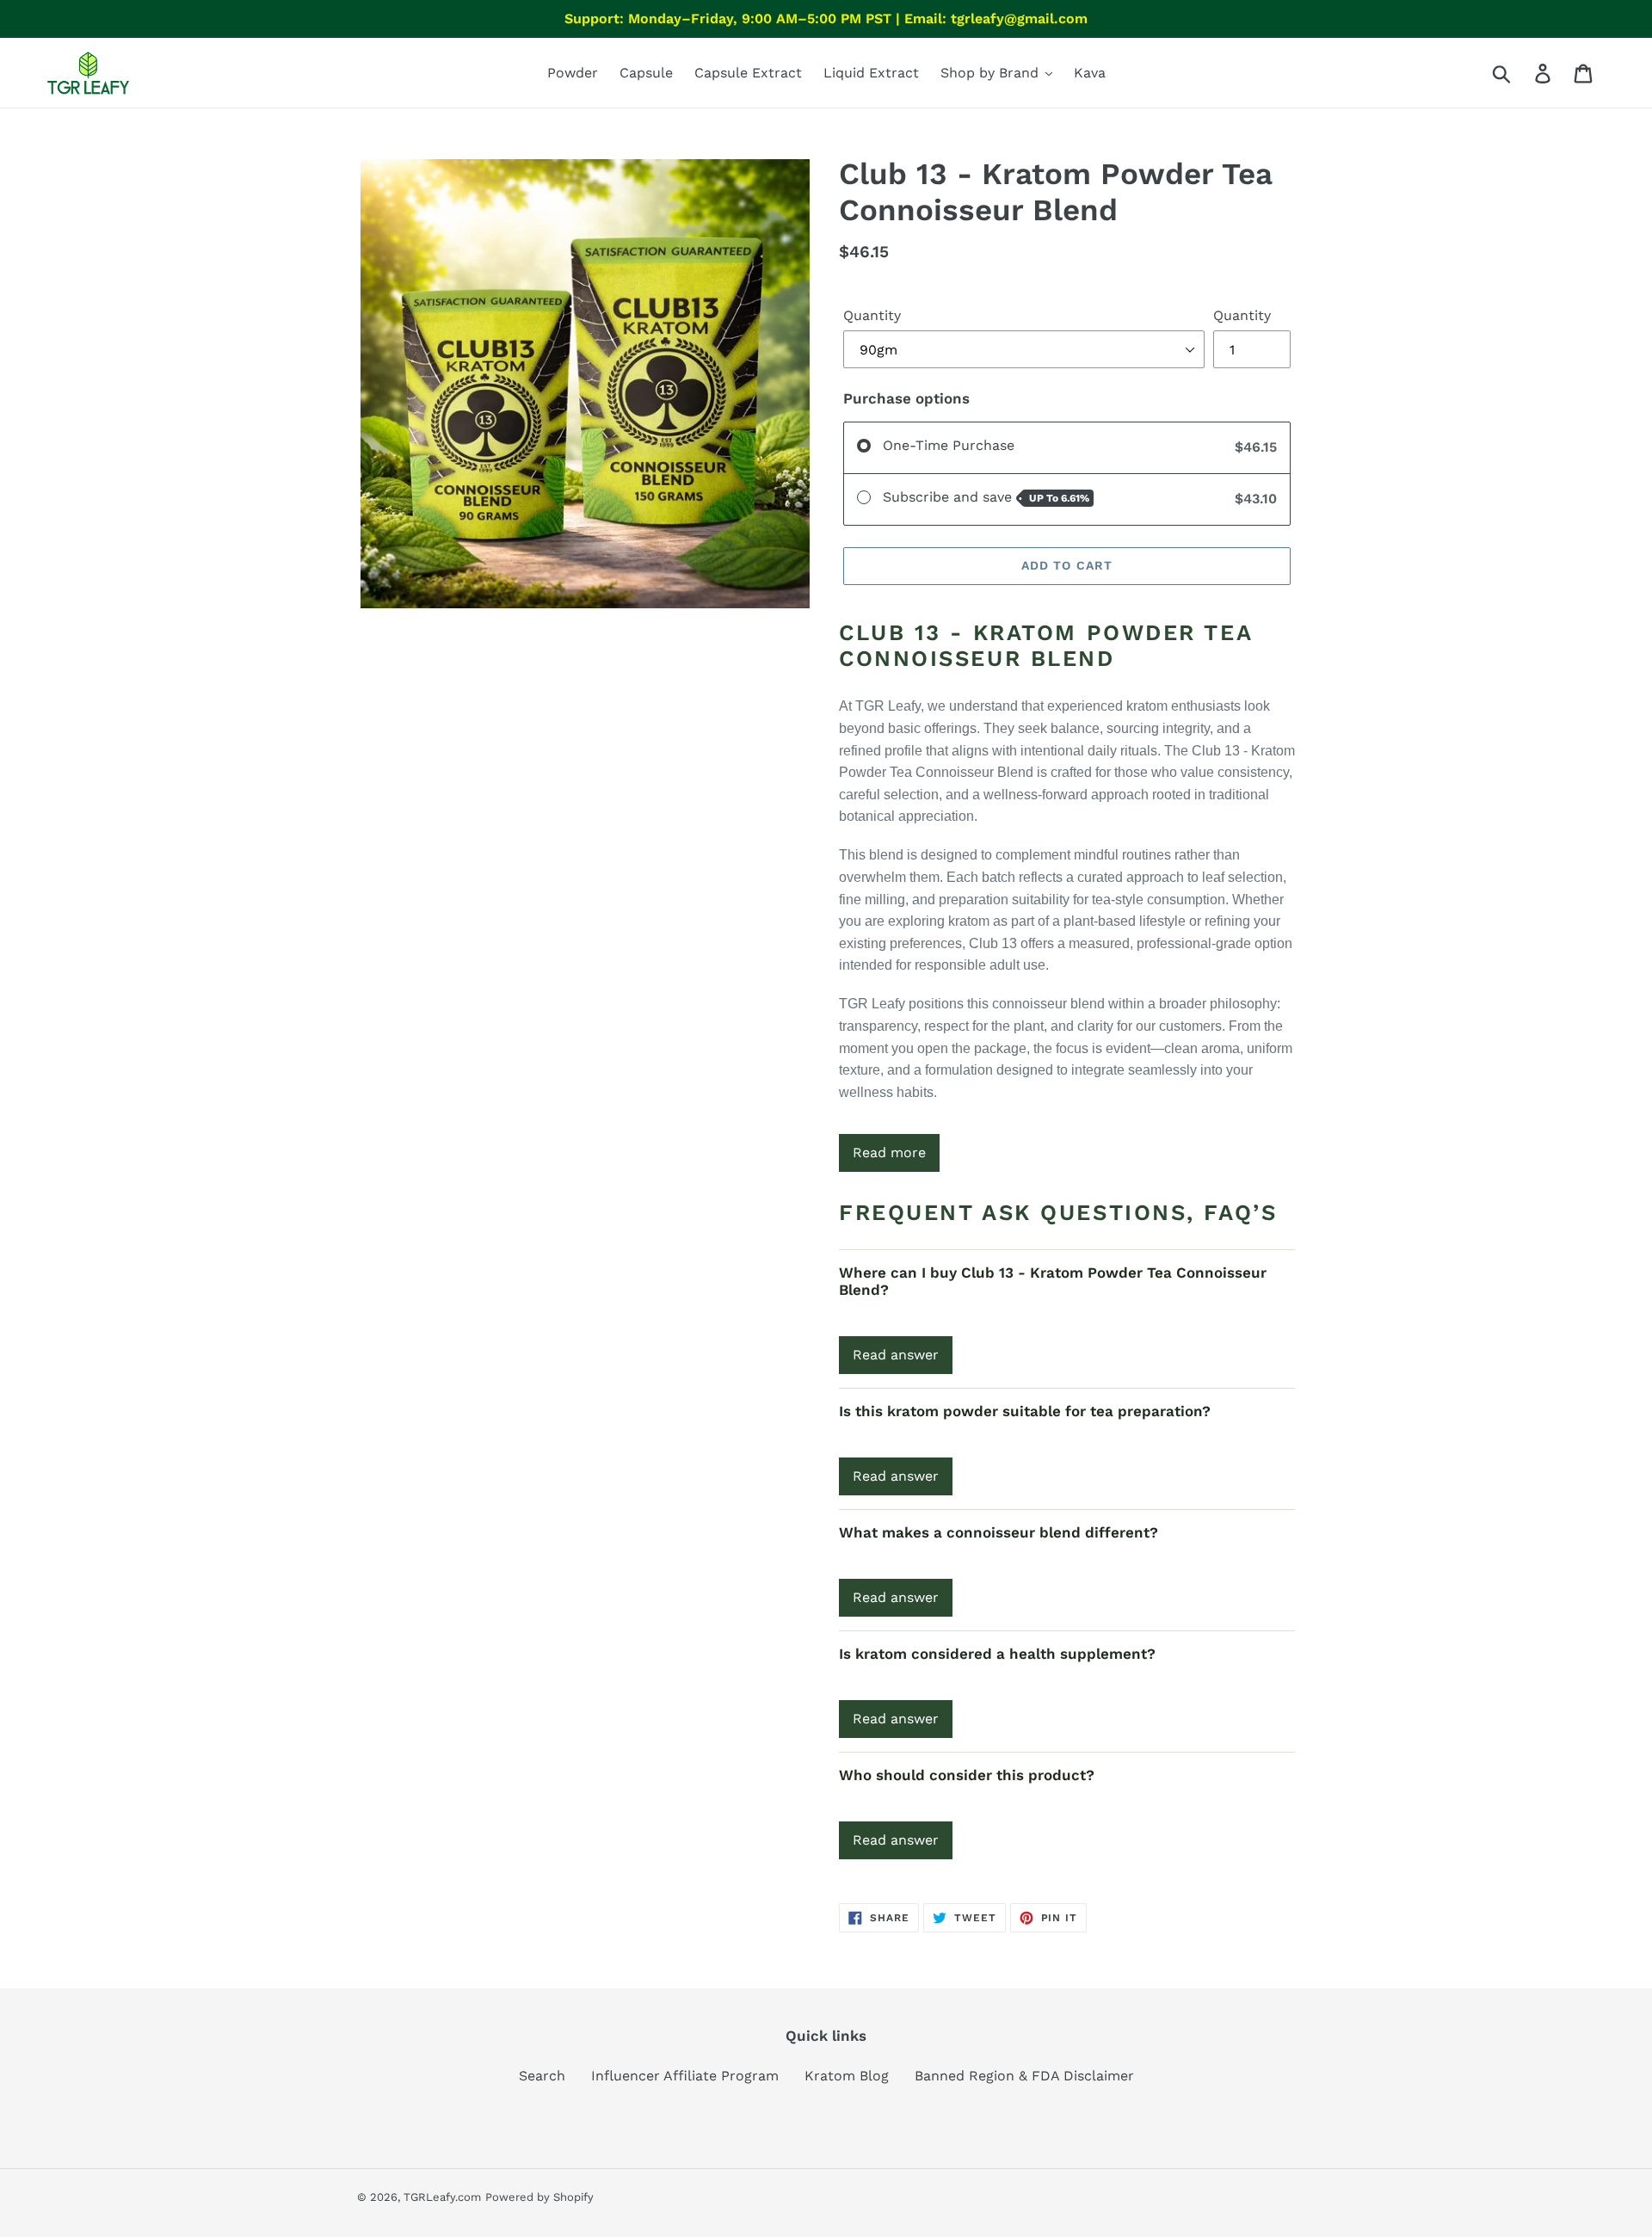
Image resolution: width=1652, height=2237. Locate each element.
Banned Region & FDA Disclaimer (1024, 2076)
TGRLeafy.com (442, 2197)
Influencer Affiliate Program (685, 2076)
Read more (889, 1152)
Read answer (896, 1355)
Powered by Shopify (539, 2197)
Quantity (872, 315)
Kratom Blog (847, 2076)
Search (542, 2076)
